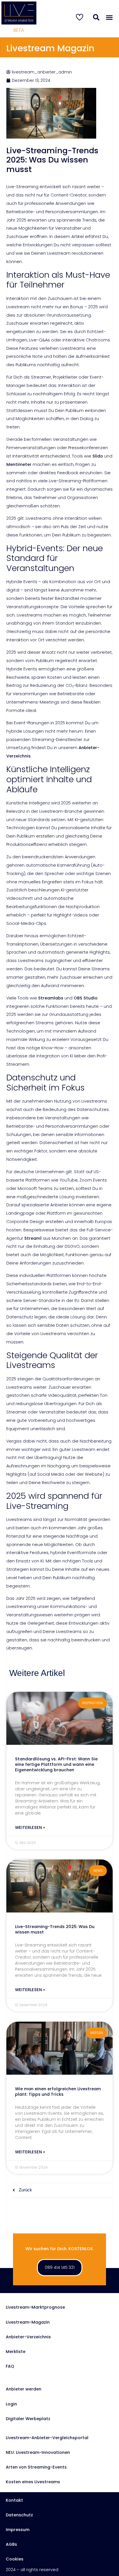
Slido (97, 456)
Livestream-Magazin (28, 2322)
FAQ (10, 2366)
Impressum (18, 2530)
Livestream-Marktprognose (35, 2307)
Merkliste (16, 2352)
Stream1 (33, 1238)
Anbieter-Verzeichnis (28, 2337)
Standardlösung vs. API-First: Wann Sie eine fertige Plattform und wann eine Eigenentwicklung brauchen (56, 1764)
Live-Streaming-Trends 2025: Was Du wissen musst (55, 1929)
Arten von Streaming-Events (36, 2467)
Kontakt (14, 2500)
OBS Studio (85, 998)
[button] (109, 18)
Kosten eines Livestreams (33, 2482)
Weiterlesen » (30, 1828)
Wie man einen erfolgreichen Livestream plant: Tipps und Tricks (58, 2092)
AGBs (11, 2544)
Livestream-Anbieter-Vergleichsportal (47, 2438)
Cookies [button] (15, 2559)
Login (11, 2404)
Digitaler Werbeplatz (28, 2419)
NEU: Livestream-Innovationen (38, 2452)
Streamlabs (50, 998)
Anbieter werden (24, 2389)
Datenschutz (19, 2515)
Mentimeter (19, 464)
